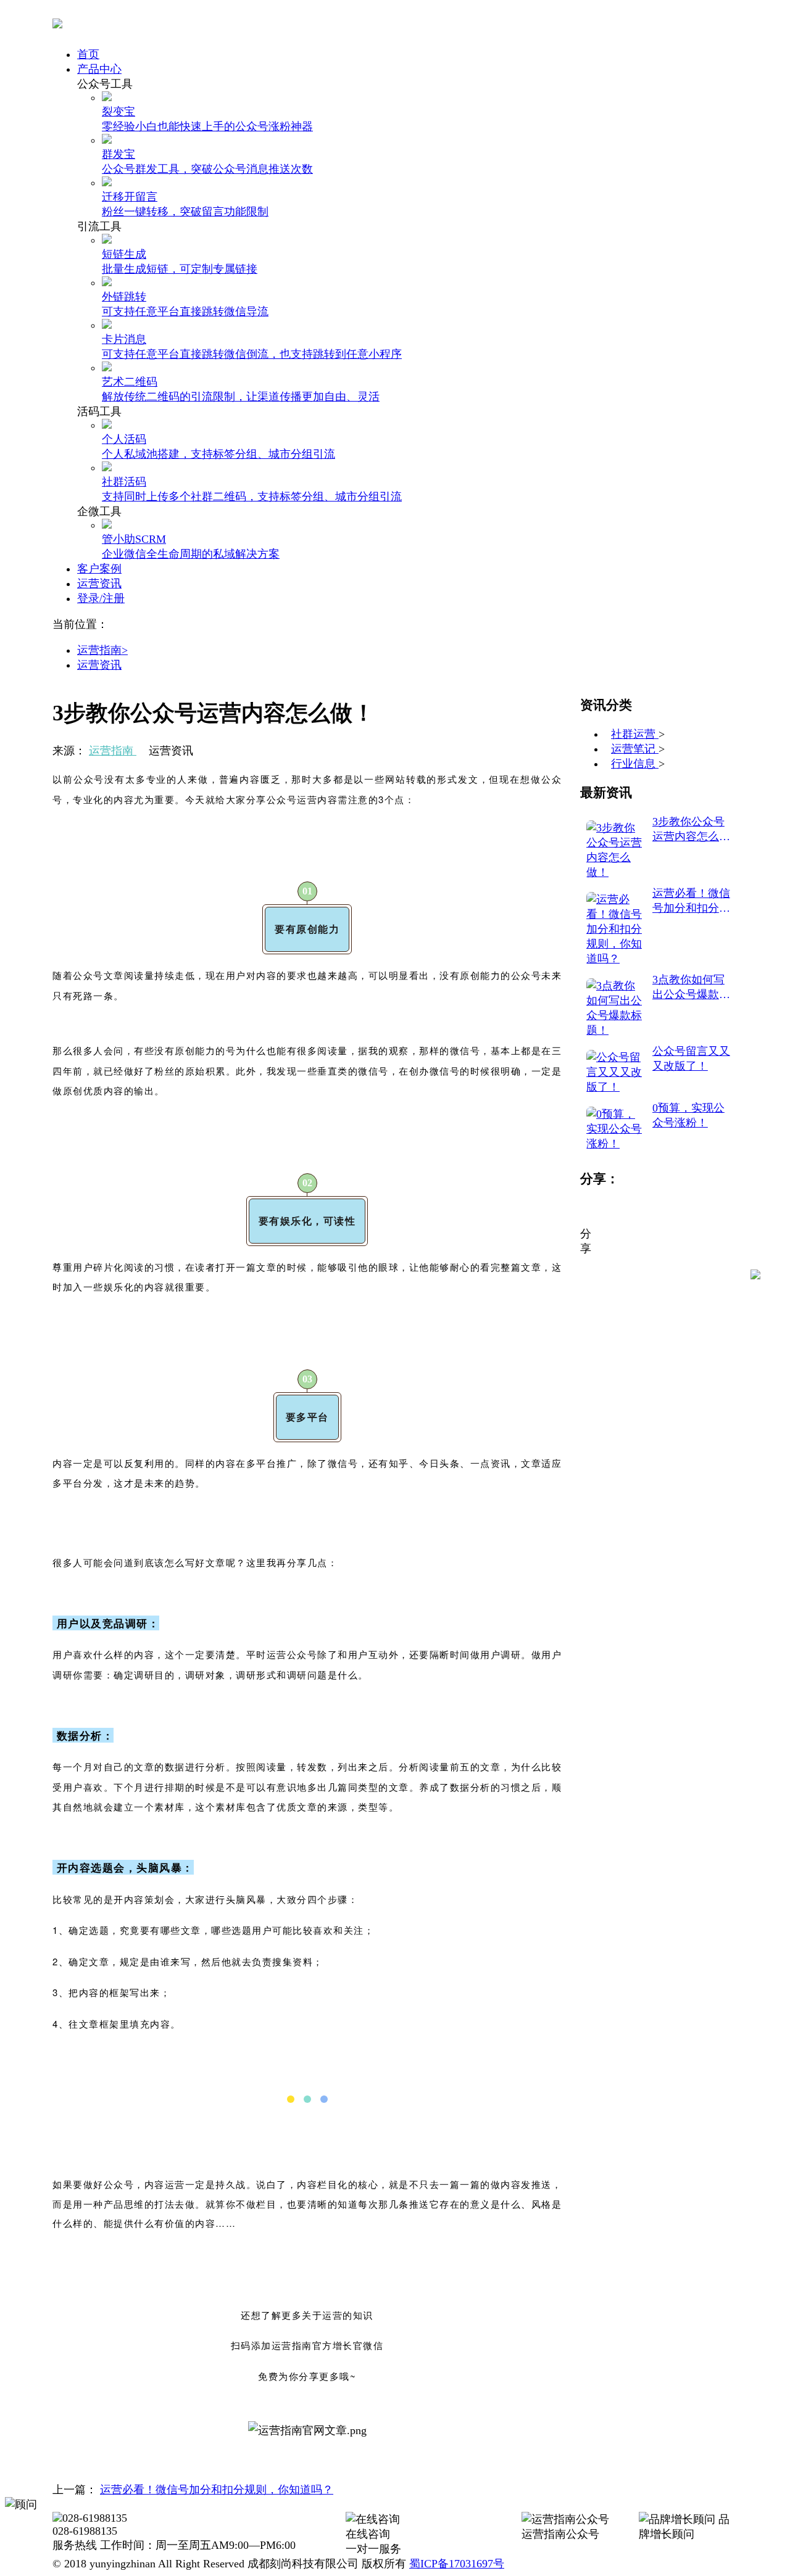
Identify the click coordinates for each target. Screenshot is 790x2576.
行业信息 (635, 764)
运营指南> (102, 650)
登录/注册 (101, 598)
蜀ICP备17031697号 (457, 2564)
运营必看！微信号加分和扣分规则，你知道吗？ (217, 2490)
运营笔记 (635, 749)
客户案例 (99, 569)
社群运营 (635, 734)
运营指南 (113, 751)
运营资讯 (99, 584)
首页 (88, 54)
